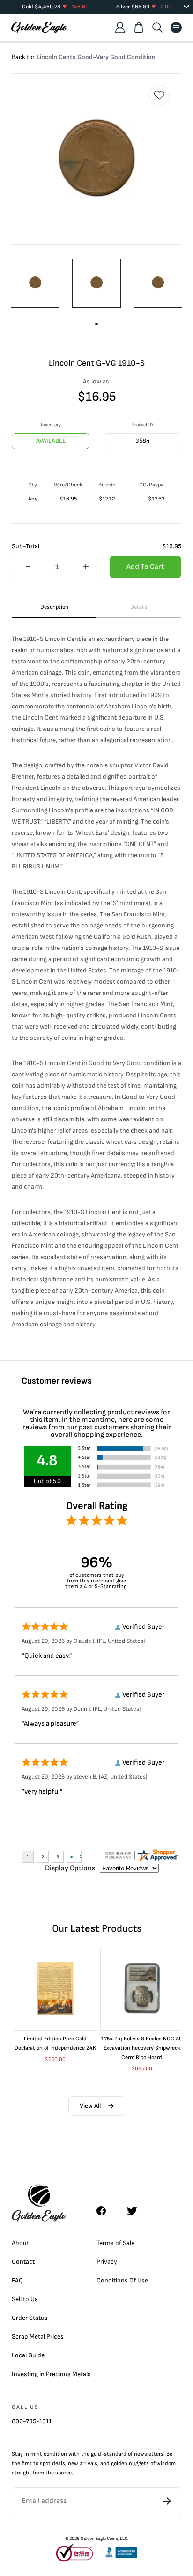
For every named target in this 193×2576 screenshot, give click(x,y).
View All (90, 2106)
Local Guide (28, 2355)
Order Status (30, 2318)
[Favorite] (159, 95)
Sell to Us (25, 2299)
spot (45, 2463)
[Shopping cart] (139, 28)
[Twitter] (136, 2211)
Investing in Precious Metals (51, 2374)
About (20, 2243)
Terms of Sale (115, 2243)
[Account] (120, 28)
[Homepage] (39, 27)
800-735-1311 (32, 2421)
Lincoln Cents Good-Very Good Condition (96, 57)
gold (96, 2454)
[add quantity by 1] (85, 567)
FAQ (17, 2280)
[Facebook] (106, 2211)
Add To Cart (145, 567)
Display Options (70, 1868)
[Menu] (176, 28)
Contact (23, 2262)
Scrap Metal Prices (38, 2337)
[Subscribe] (167, 2501)
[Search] (157, 28)
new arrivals (83, 2463)
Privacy (107, 2262)
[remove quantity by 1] (28, 567)
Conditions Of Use (122, 2280)
